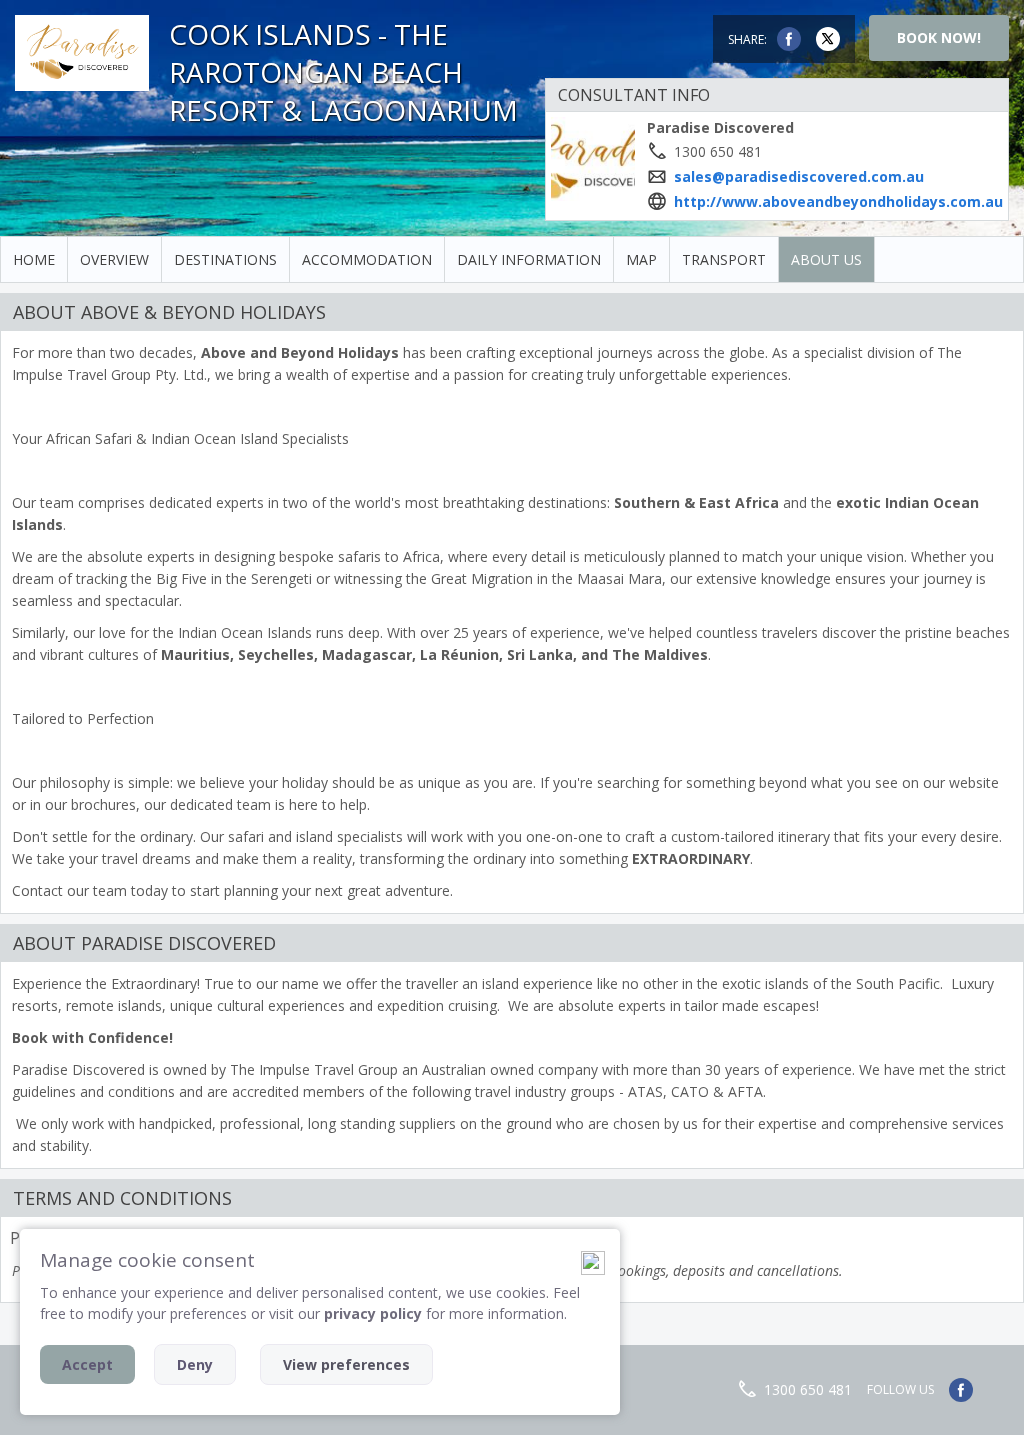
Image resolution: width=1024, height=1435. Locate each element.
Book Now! (939, 37)
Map (641, 259)
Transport (724, 259)
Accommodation (367, 259)
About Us (826, 259)
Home (34, 259)
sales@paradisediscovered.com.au (799, 176)
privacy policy (373, 1313)
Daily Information (529, 259)
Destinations (225, 259)
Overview (114, 259)
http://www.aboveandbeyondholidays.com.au (838, 201)
